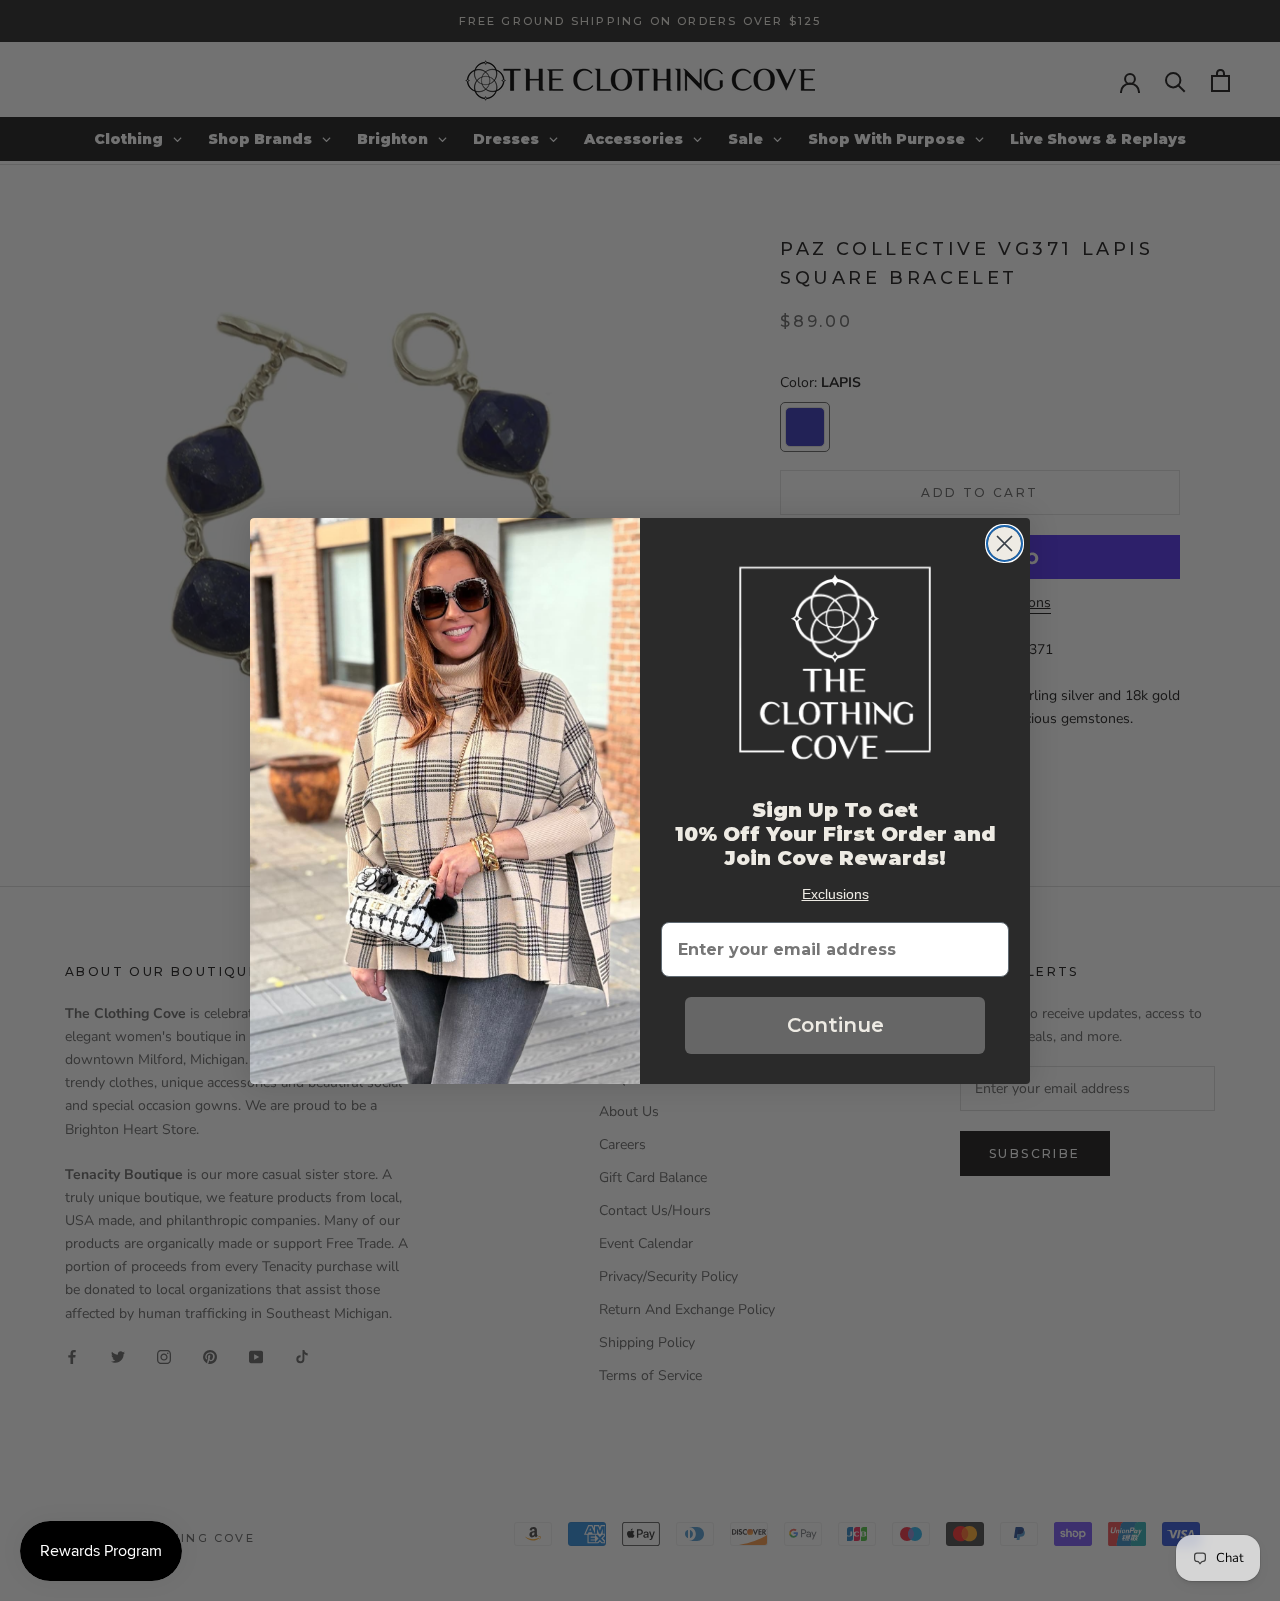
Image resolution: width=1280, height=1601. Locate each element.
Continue (835, 1025)
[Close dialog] (1004, 543)
